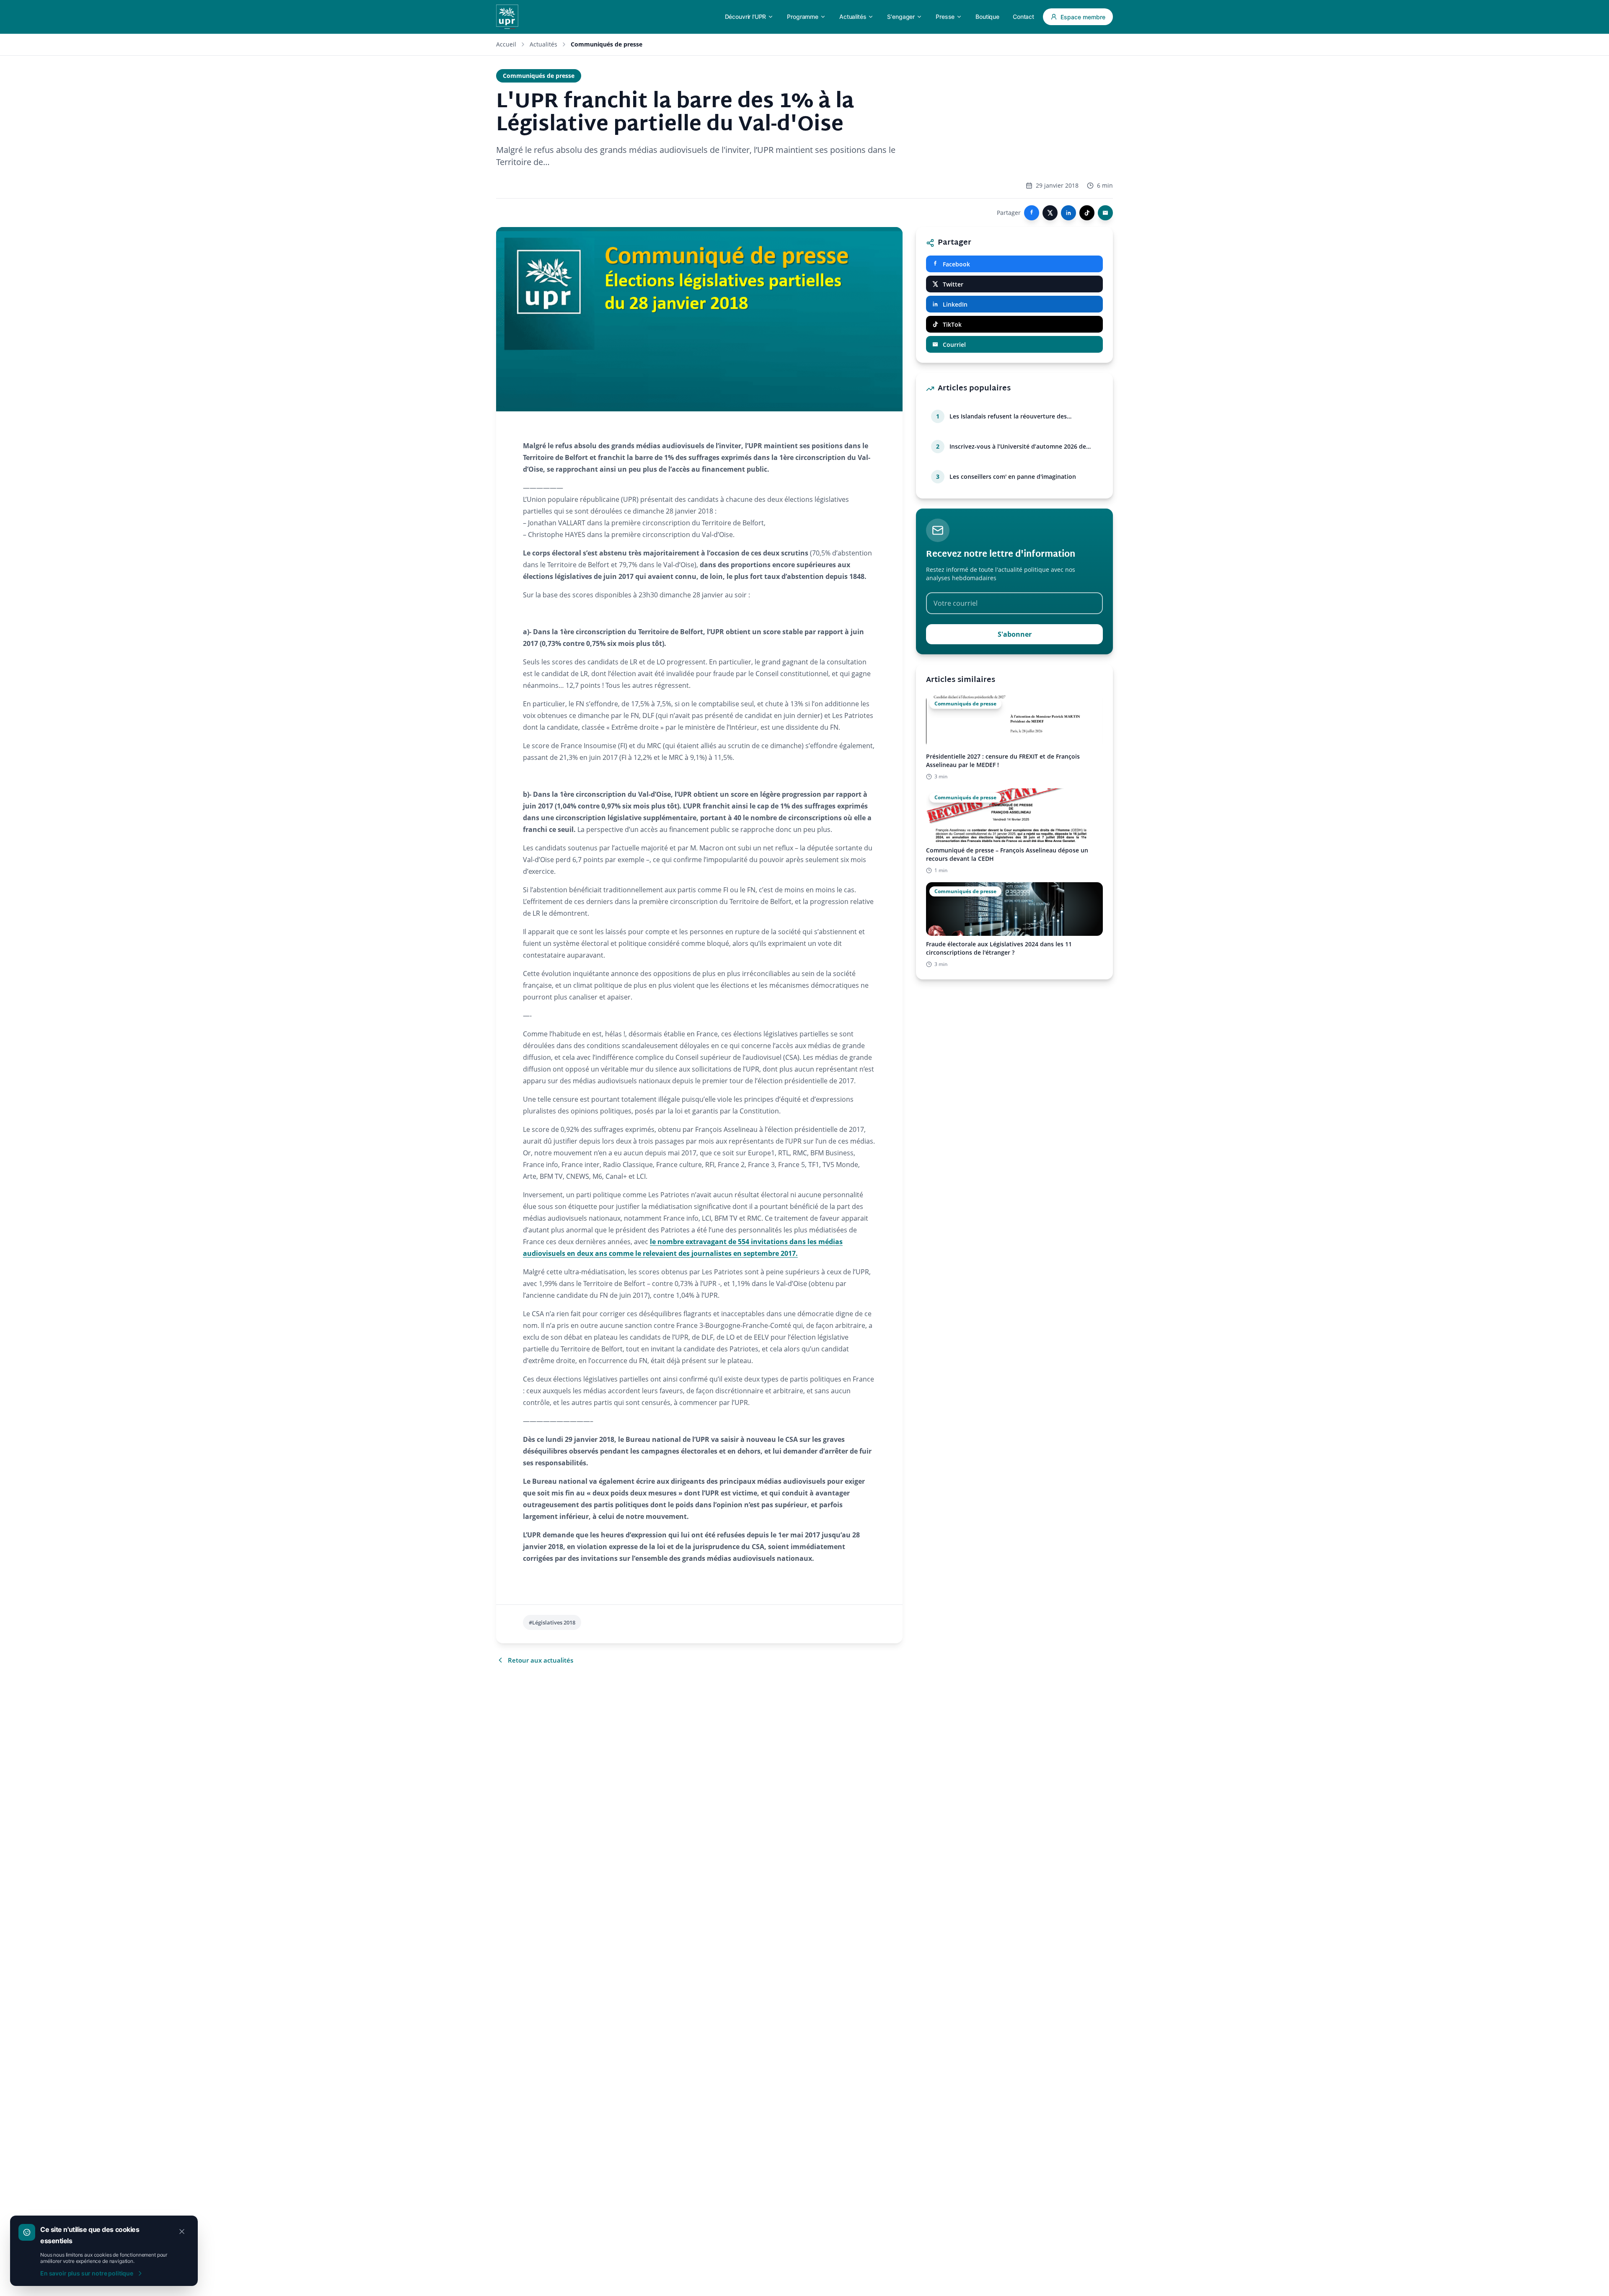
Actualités (543, 44)
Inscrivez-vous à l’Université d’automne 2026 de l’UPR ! (1018, 447)
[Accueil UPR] (507, 17)
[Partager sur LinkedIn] (1068, 213)
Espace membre (1083, 17)
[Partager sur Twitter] (1050, 213)
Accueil (506, 44)
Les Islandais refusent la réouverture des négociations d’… (1008, 416)
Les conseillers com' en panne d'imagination (1013, 477)
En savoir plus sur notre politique (87, 2273)
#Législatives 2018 (552, 1622)
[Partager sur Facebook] (1032, 213)
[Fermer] (182, 2231)
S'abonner (1015, 634)
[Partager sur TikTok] (1087, 213)
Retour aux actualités (541, 1660)
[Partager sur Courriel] (1105, 213)
